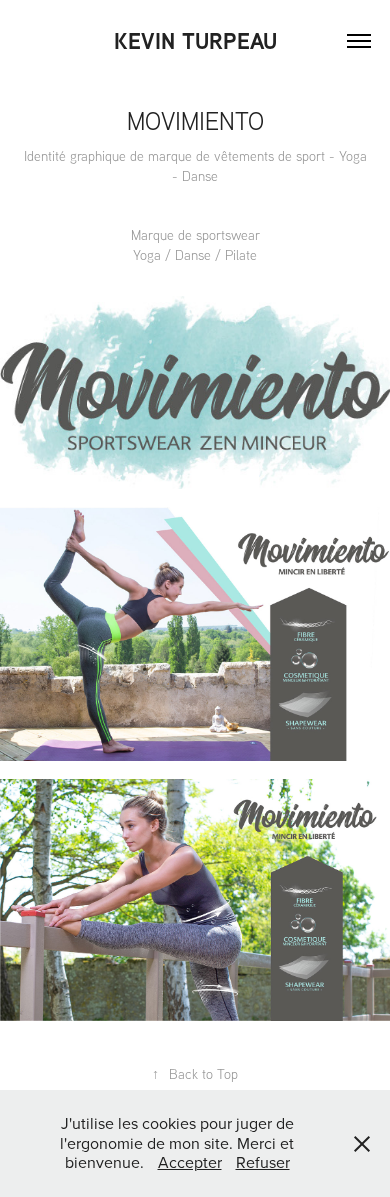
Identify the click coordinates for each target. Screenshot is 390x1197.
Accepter (190, 1162)
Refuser (263, 1162)
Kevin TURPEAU (195, 41)
